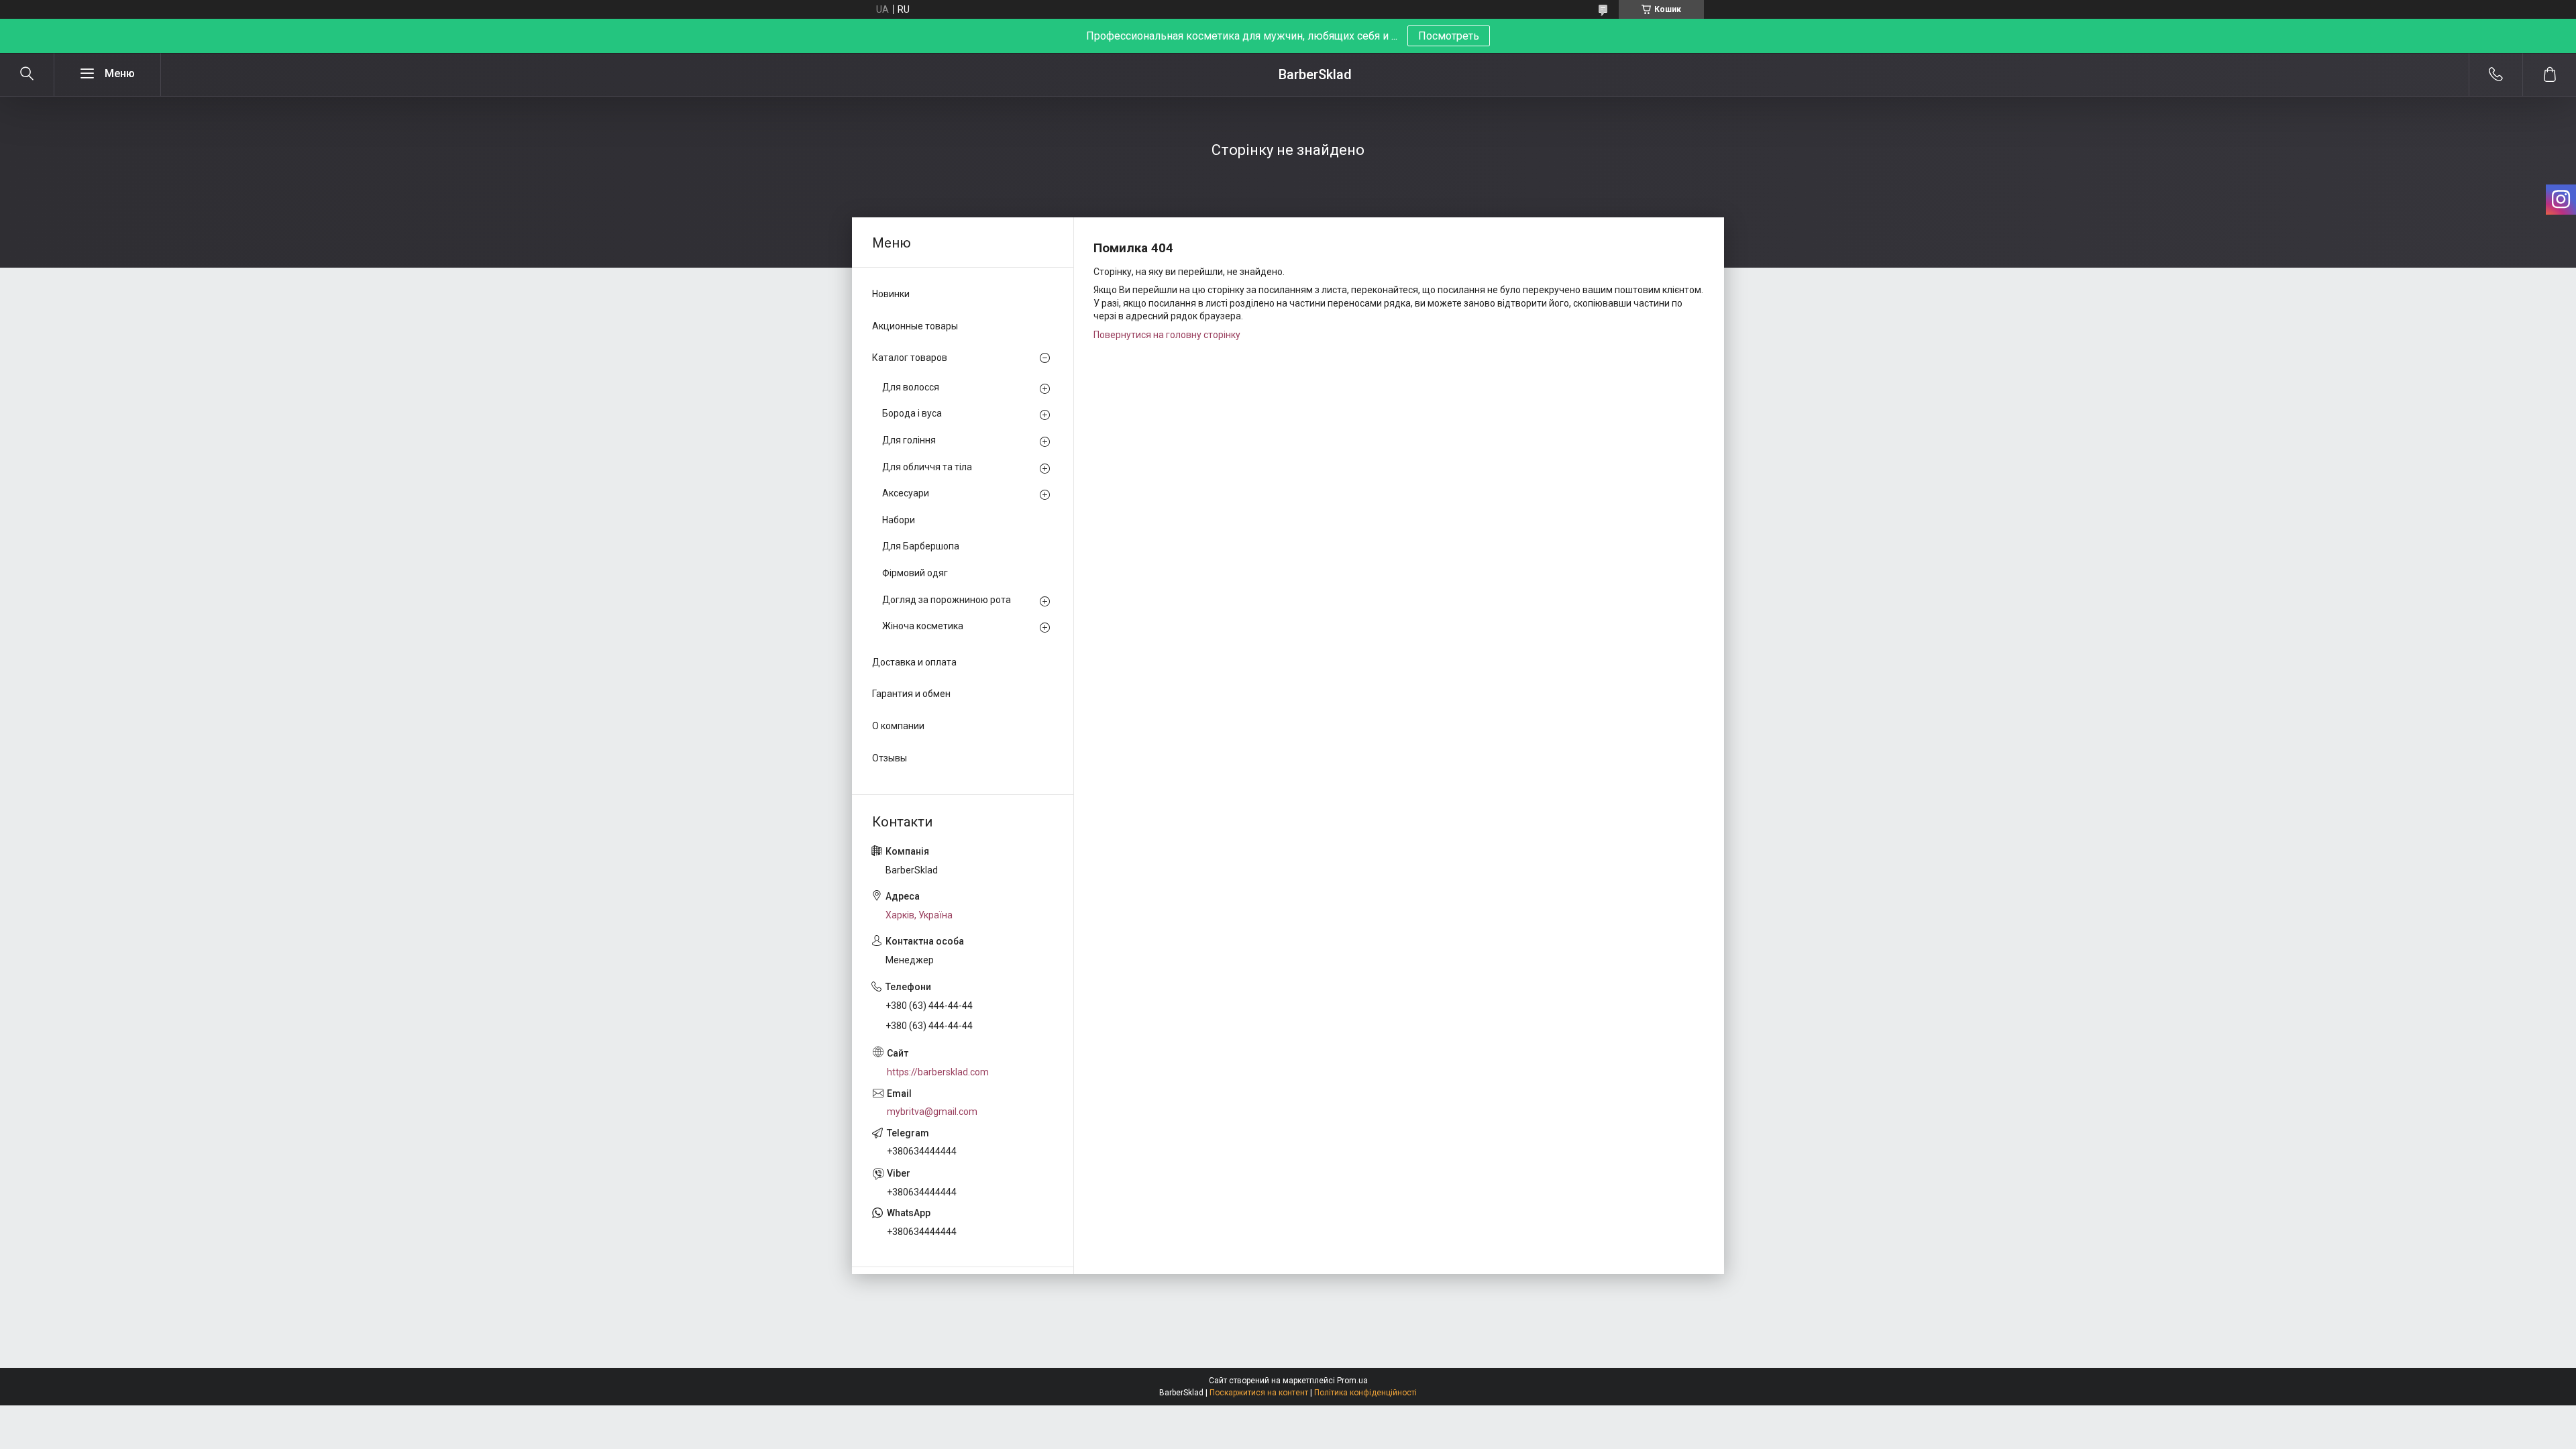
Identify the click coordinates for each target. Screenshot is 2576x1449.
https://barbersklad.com (938, 1072)
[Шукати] (27, 74)
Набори (899, 520)
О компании (898, 726)
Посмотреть (1449, 36)
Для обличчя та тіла (927, 467)
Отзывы (890, 758)
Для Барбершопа (921, 546)
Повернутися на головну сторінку (1167, 335)
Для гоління (909, 440)
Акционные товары (915, 326)
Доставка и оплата (914, 662)
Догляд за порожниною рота (947, 600)
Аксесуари (906, 493)
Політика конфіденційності (1365, 1393)
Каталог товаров (910, 358)
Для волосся (911, 387)
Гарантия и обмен (911, 694)
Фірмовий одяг (915, 573)
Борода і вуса (912, 413)
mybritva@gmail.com (932, 1112)
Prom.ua (1352, 1381)
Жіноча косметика (923, 626)
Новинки (891, 294)
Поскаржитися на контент (1259, 1393)
